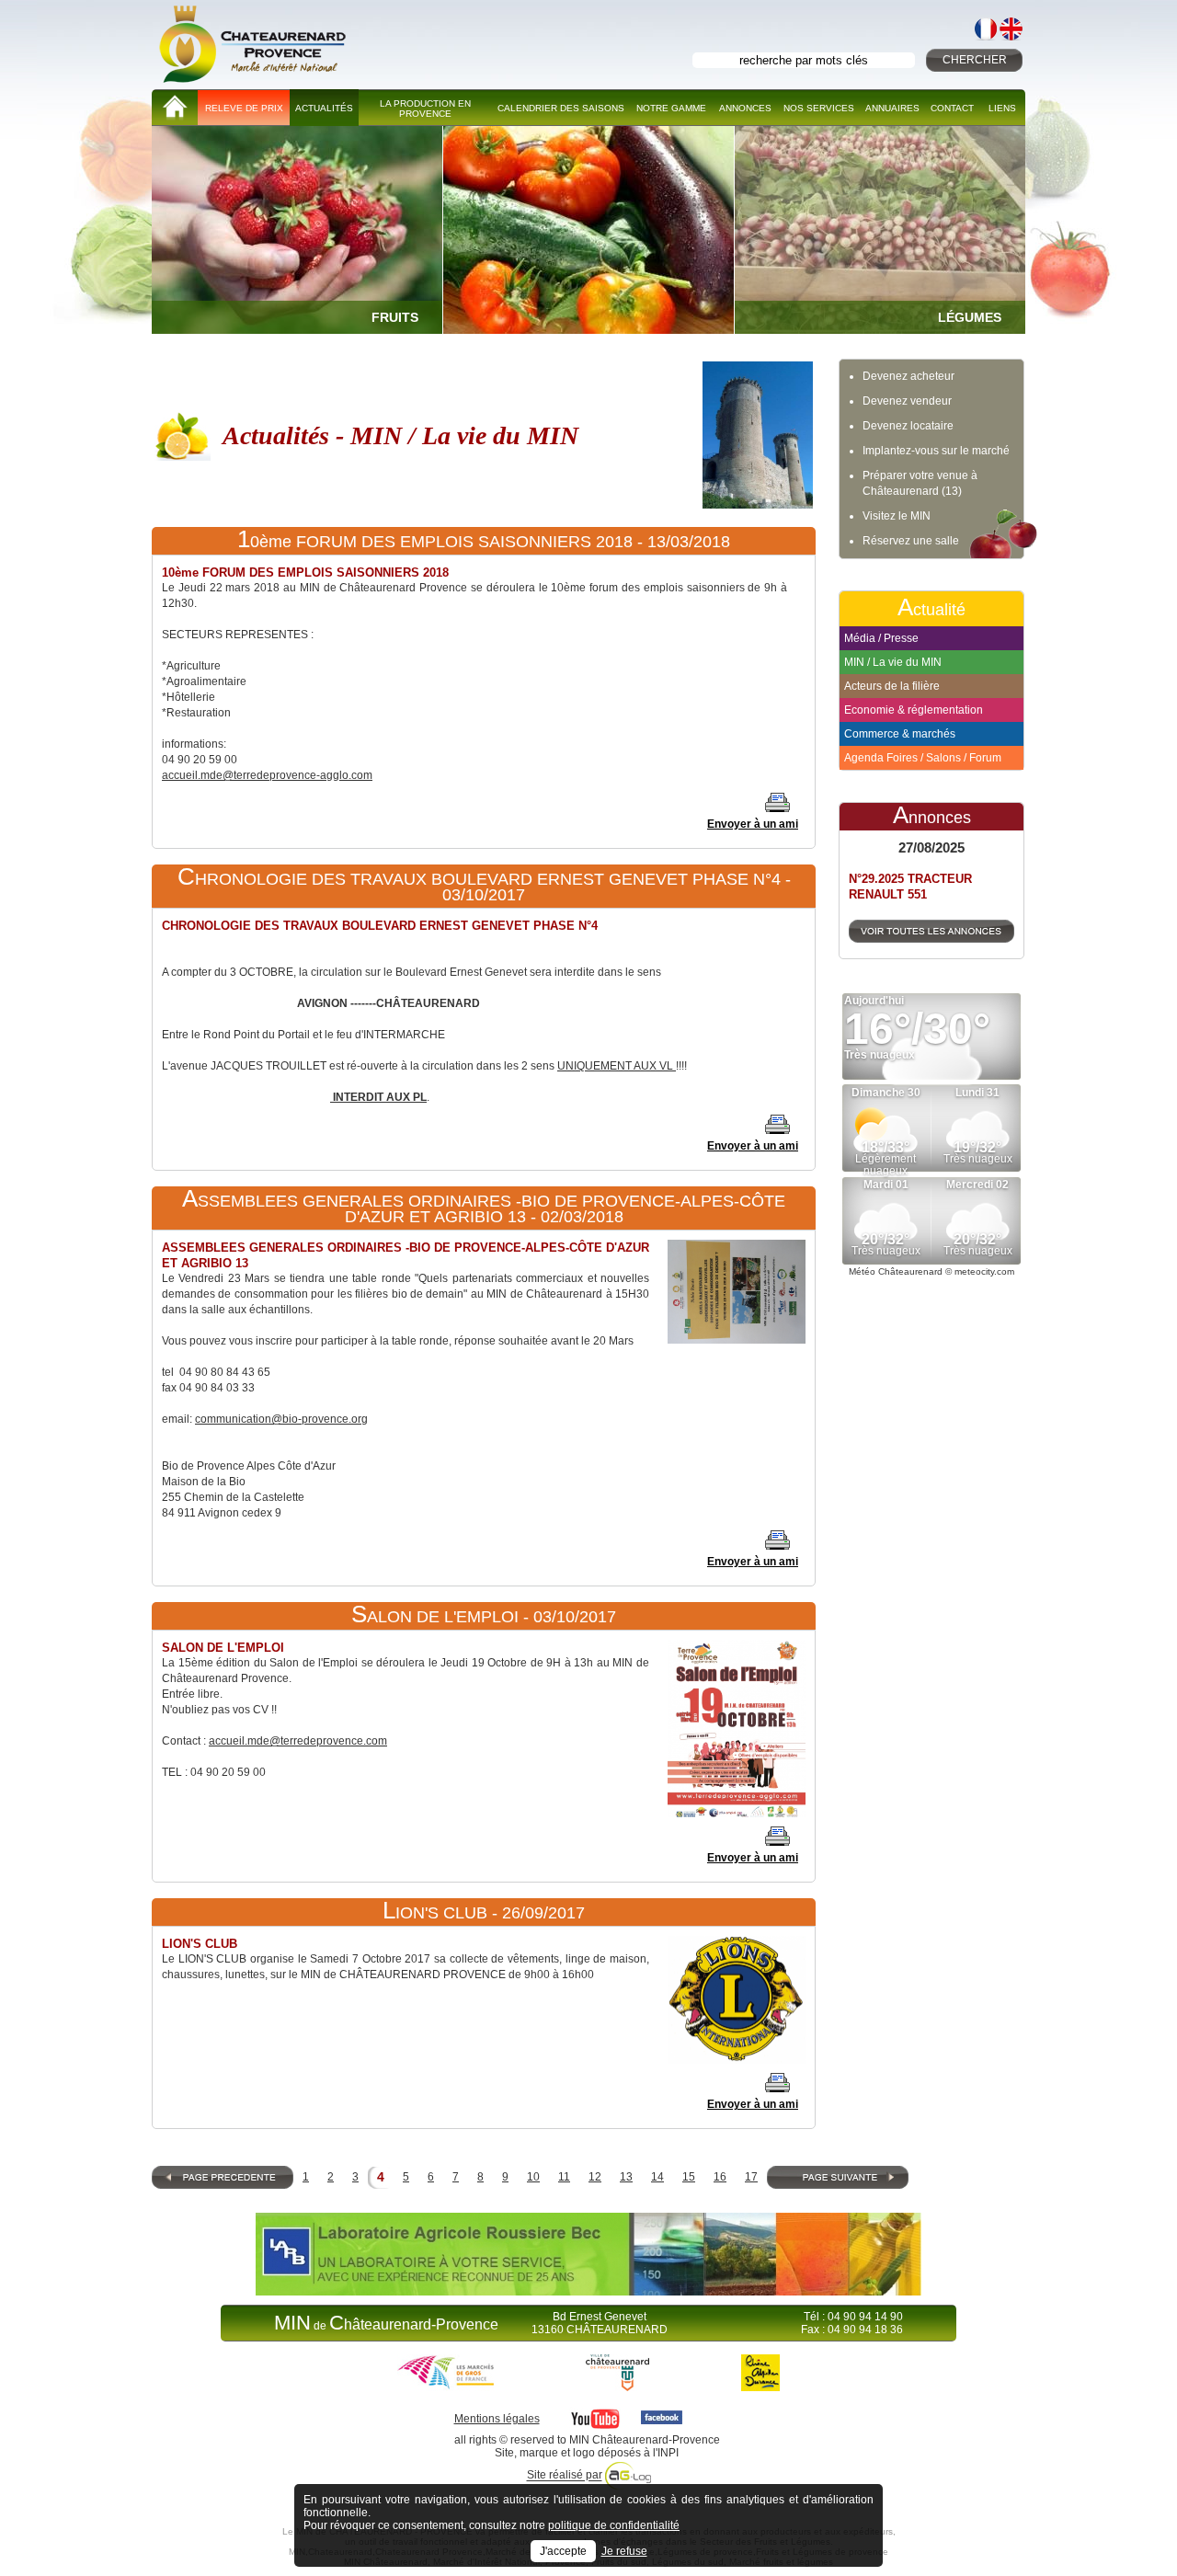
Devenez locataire (908, 426)
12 (595, 2177)
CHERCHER (975, 60)
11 (564, 2177)
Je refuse (624, 2551)
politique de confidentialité (614, 2525)
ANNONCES (745, 108)
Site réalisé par (565, 2476)
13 (626, 2177)
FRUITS (395, 317)
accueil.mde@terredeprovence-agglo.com (267, 775)
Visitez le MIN (897, 516)
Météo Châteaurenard (896, 1271)
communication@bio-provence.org (281, 1419)
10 (533, 2177)
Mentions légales (497, 2419)
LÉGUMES (970, 317)
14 (657, 2177)
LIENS (1002, 108)
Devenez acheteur (908, 376)
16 (720, 2177)
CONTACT (952, 108)
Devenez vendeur (907, 401)
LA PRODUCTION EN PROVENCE (425, 109)
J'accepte (563, 2551)
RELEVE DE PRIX (244, 108)
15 (689, 2177)
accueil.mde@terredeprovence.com (298, 1741)
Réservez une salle (911, 541)
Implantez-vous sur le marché (936, 451)
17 (751, 2177)
